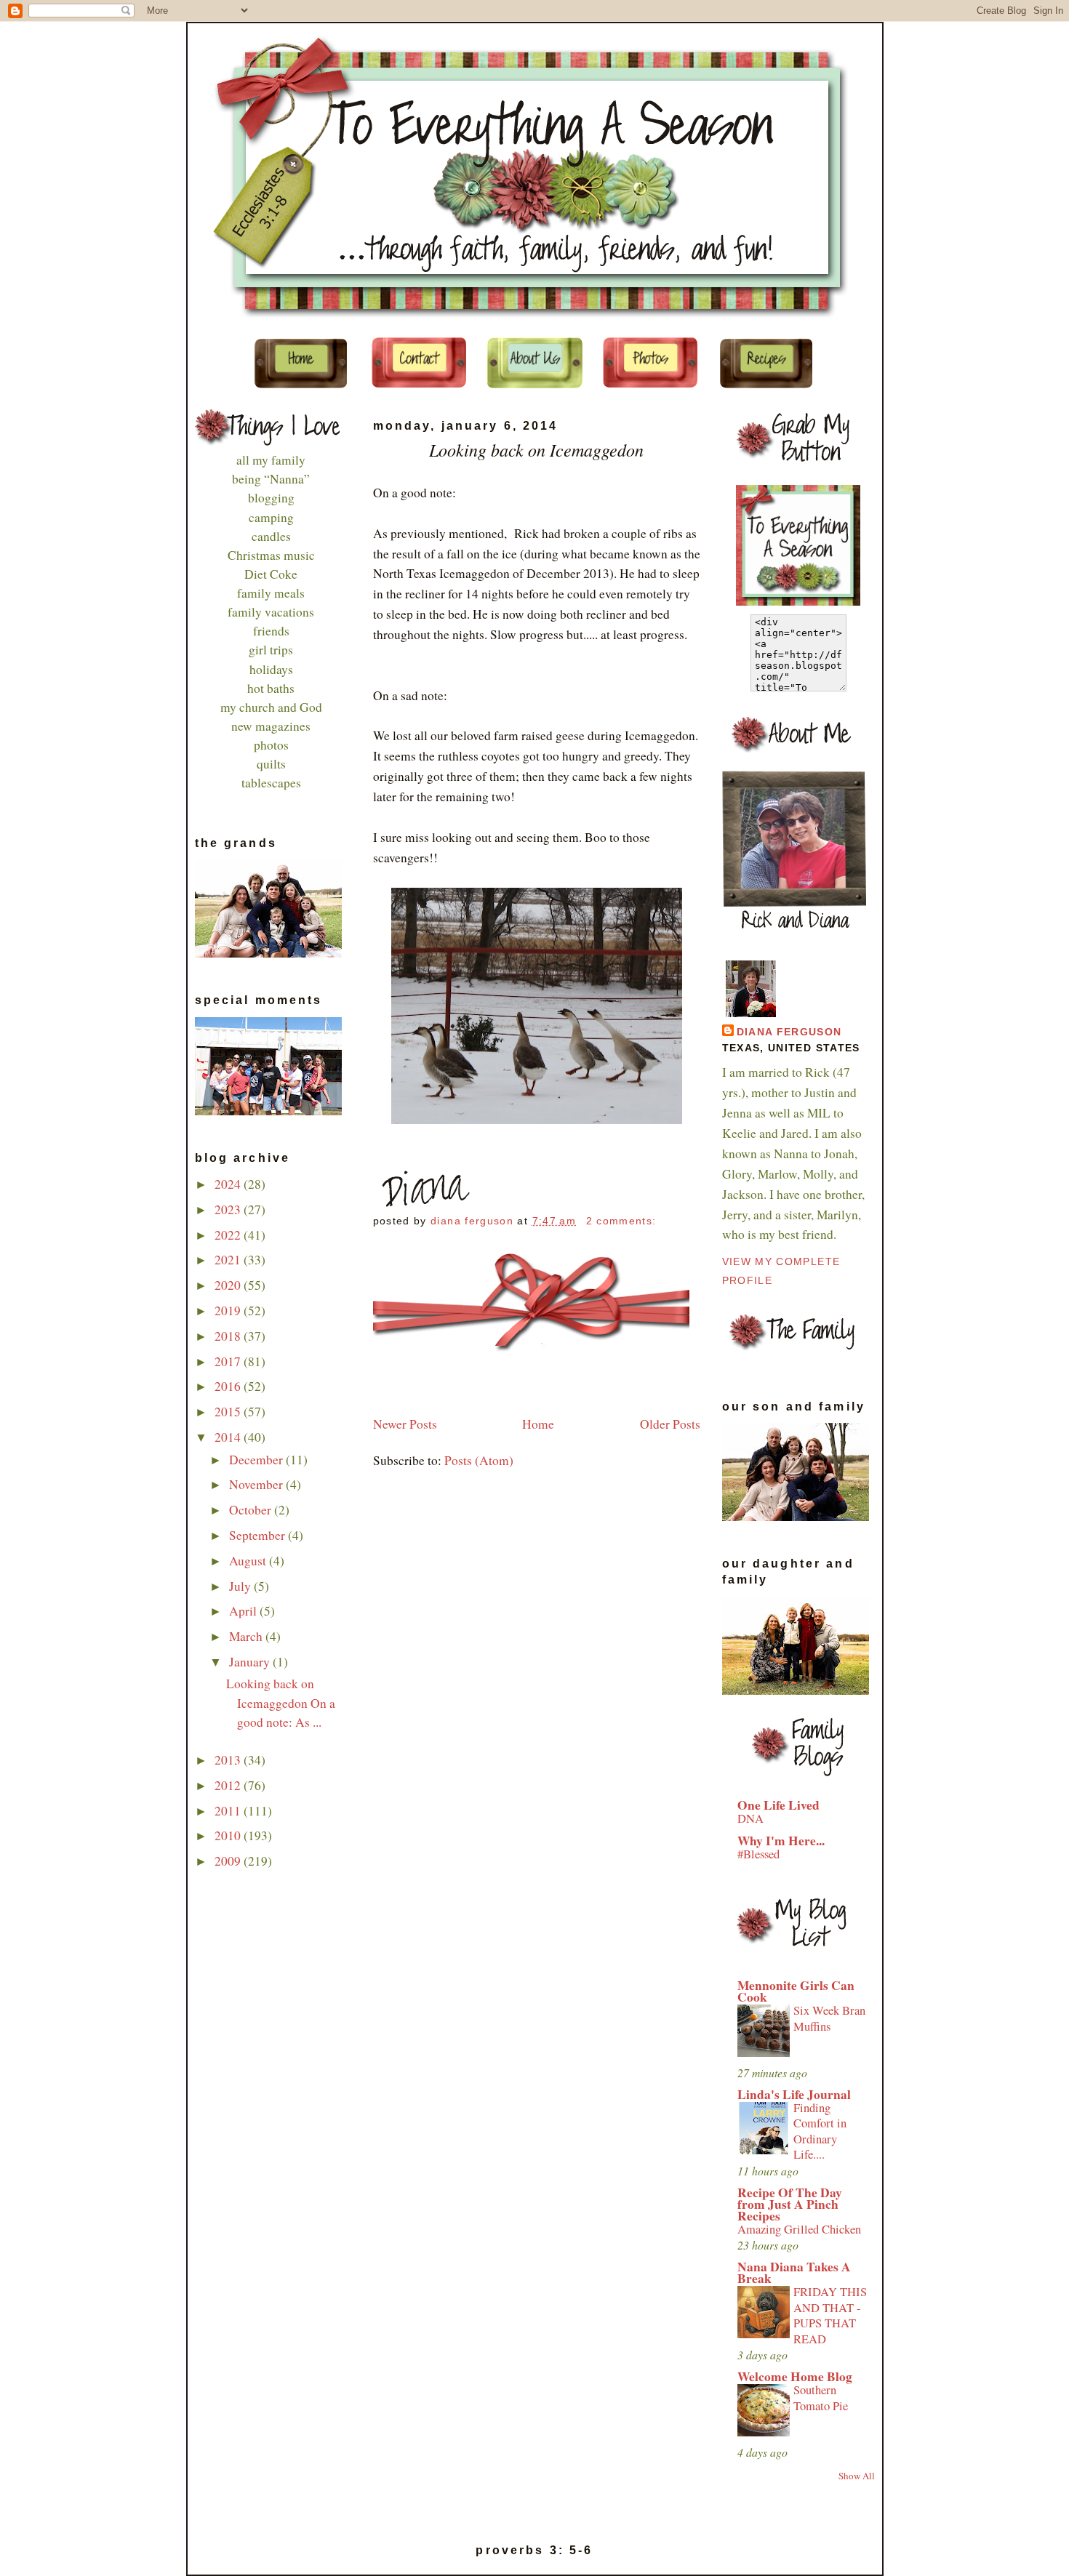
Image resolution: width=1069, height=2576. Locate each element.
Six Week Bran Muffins (829, 2018)
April (244, 1611)
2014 (229, 1437)
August (249, 1561)
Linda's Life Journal (794, 2094)
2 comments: (623, 1221)
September (259, 1535)
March (247, 1636)
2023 (229, 1209)
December (257, 1460)
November (257, 1484)
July (241, 1586)
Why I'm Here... (781, 1841)
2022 (229, 1235)
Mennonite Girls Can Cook (796, 1991)
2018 (229, 1336)
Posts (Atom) (479, 1460)
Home (538, 1424)
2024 (229, 1184)
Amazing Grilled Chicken (799, 2229)
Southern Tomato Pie (821, 2398)
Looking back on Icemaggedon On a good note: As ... (281, 1702)
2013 (229, 1760)
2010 (229, 1835)
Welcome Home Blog (795, 2376)
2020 (229, 1285)
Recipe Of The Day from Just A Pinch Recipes (790, 2204)
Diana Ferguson (789, 1032)
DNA (750, 1818)
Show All (857, 2476)
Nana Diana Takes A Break (794, 2272)
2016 (229, 1386)
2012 (229, 1785)
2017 (229, 1361)
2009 (229, 1861)
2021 (229, 1260)
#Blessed (758, 1854)
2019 (229, 1311)
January (251, 1662)
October (252, 1510)
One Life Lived (778, 1805)
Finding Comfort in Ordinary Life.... (820, 2131)
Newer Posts (405, 1424)
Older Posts (670, 1424)
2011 (229, 1811)
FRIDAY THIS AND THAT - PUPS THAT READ (830, 2315)
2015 (229, 1412)
